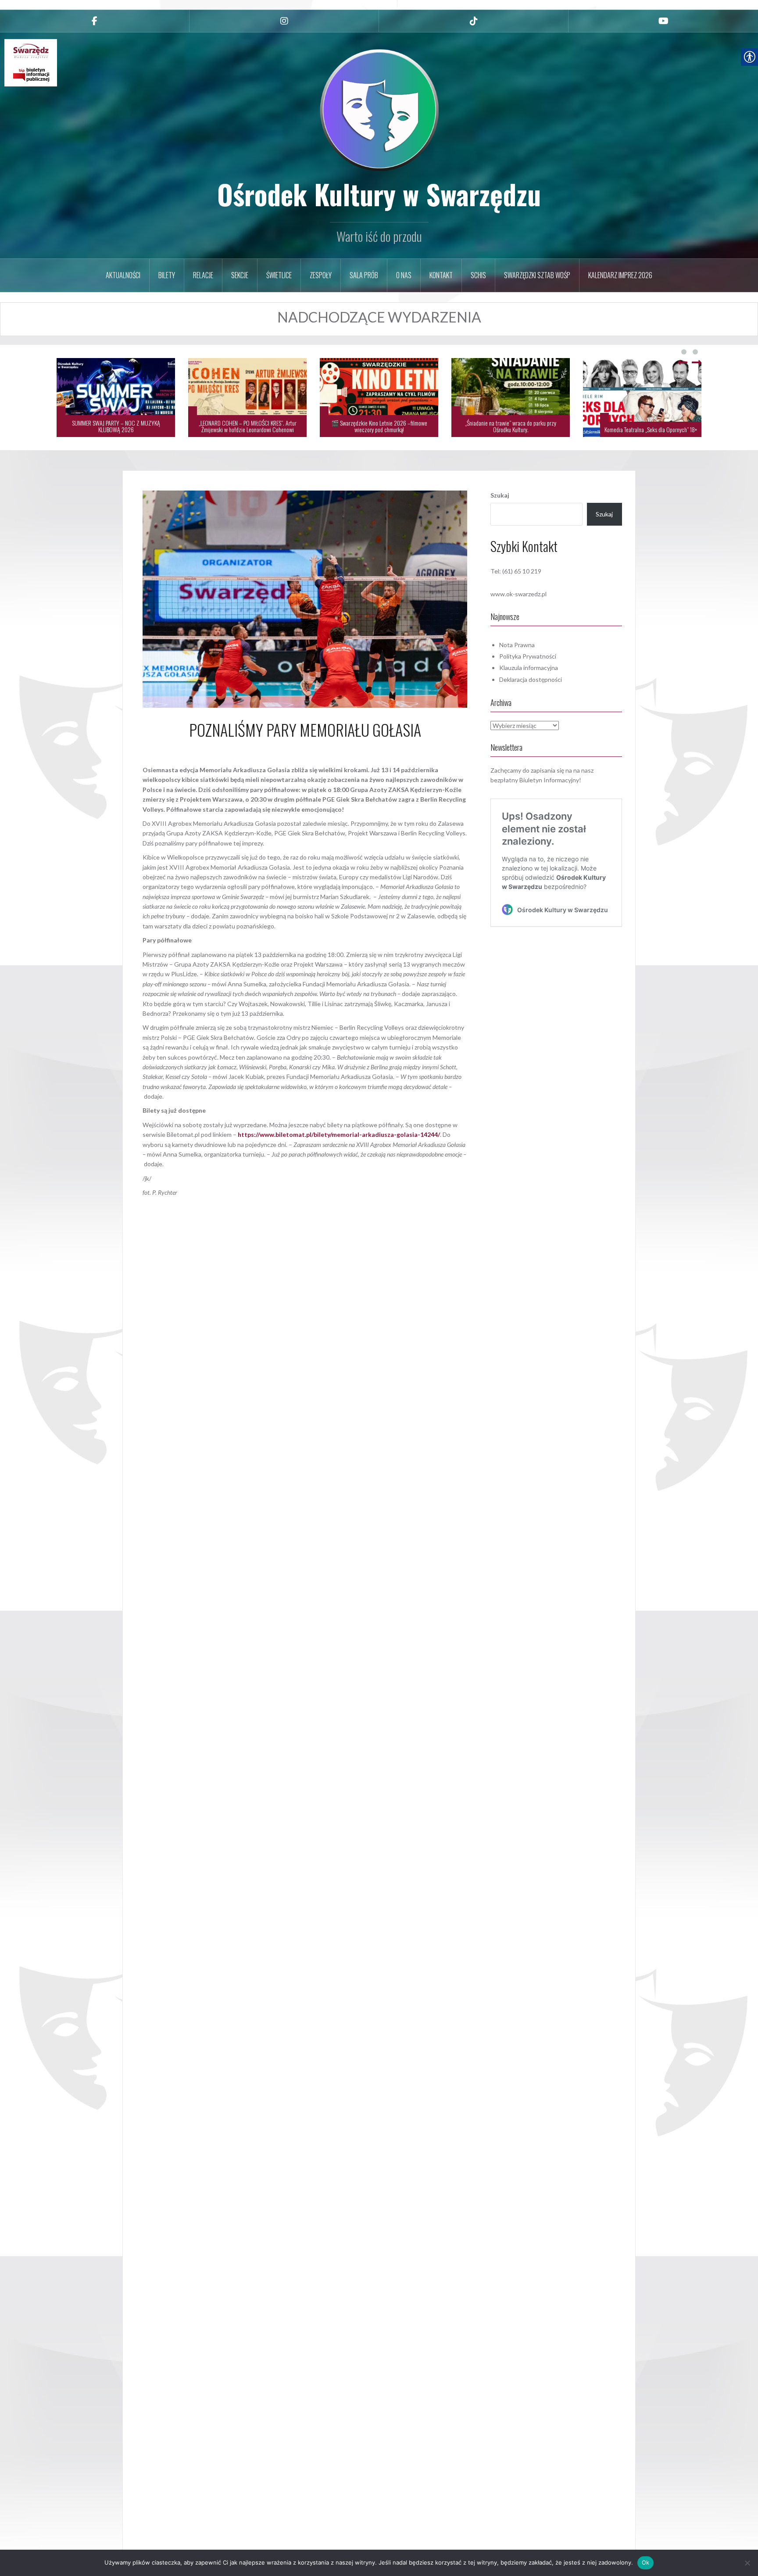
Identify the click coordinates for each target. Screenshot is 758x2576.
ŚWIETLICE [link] (279, 275)
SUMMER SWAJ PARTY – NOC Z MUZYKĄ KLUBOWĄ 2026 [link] (354, 426)
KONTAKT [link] (441, 275)
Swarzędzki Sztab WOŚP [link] (537, 275)
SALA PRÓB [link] (364, 275)
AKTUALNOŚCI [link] (123, 275)
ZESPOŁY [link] (321, 275)
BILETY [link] (167, 275)
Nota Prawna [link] (517, 645)
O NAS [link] (404, 275)
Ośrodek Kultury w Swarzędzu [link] (379, 194)
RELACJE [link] (203, 275)
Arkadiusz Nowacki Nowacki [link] (330, 749)
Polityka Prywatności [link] (528, 656)
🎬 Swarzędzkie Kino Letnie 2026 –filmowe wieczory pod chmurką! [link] (617, 426)
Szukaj (500, 495)
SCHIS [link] (478, 275)
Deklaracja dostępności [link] (531, 679)
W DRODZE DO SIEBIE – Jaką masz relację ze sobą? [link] (91, 429)
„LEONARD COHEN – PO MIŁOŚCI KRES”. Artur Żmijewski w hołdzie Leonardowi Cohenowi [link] (486, 426)
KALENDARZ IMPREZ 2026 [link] (620, 275)
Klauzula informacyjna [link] (529, 668)
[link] (95, 21)
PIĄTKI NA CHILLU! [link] (258, 429)
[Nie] (747, 2563)
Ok (646, 2562)
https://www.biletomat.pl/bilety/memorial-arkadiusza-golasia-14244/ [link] (339, 1134)
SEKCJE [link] (240, 275)
